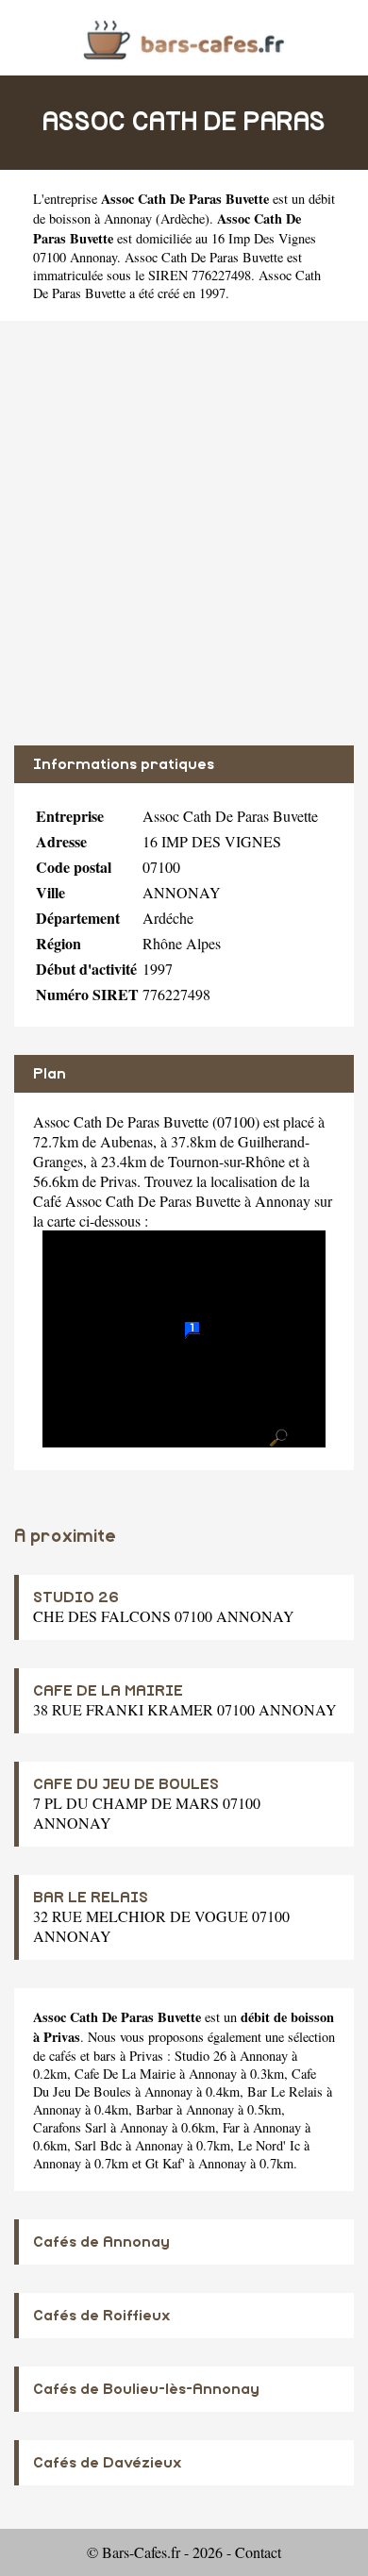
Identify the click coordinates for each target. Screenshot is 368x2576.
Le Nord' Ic (269, 2145)
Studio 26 (201, 2056)
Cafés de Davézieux (108, 2463)
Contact (258, 2552)
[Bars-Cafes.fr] (184, 37)
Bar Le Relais (285, 2091)
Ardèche (183, 218)
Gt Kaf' (165, 2163)
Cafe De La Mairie (125, 2074)
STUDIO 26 (76, 1597)
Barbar (154, 2109)
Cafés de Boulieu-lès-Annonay (146, 2389)
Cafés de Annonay (101, 2242)
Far (231, 2127)
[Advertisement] (184, 533)
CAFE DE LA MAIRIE (108, 1691)
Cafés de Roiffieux (102, 2316)
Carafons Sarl (70, 2127)
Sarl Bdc (98, 2145)
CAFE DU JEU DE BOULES (126, 1784)
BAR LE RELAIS (91, 1898)
